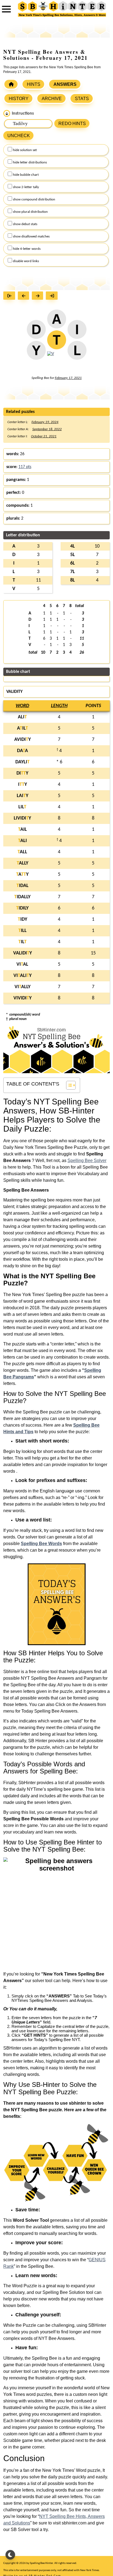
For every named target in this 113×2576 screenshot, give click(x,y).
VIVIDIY (22, 998)
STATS (82, 99)
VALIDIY (22, 953)
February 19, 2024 (45, 422)
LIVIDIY (22, 818)
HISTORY (19, 99)
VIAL (22, 964)
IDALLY (22, 897)
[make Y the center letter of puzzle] (36, 353)
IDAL (22, 886)
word (22, 706)
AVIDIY (22, 740)
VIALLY (22, 987)
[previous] (25, 296)
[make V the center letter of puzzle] (51, 356)
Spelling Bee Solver (87, 1161)
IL (22, 942)
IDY (22, 919)
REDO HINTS (72, 124)
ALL (22, 852)
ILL (22, 931)
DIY (22, 773)
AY (22, 875)
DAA (22, 751)
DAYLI (22, 762)
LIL (22, 807)
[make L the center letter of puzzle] (77, 353)
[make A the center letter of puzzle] (57, 321)
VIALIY (22, 976)
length (59, 706)
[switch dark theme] (10, 2555)
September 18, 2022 (47, 429)
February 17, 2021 (68, 378)
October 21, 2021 (44, 436)
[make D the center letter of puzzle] (36, 331)
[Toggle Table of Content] (68, 1085)
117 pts (25, 467)
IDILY (22, 908)
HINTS (34, 84)
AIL (22, 728)
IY (22, 785)
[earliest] (11, 296)
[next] (39, 296)
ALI (22, 717)
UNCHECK (19, 136)
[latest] (53, 296)
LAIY (22, 796)
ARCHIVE (52, 99)
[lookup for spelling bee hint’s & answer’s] (11, 84)
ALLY (22, 863)
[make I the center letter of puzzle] (77, 331)
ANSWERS (65, 84)
